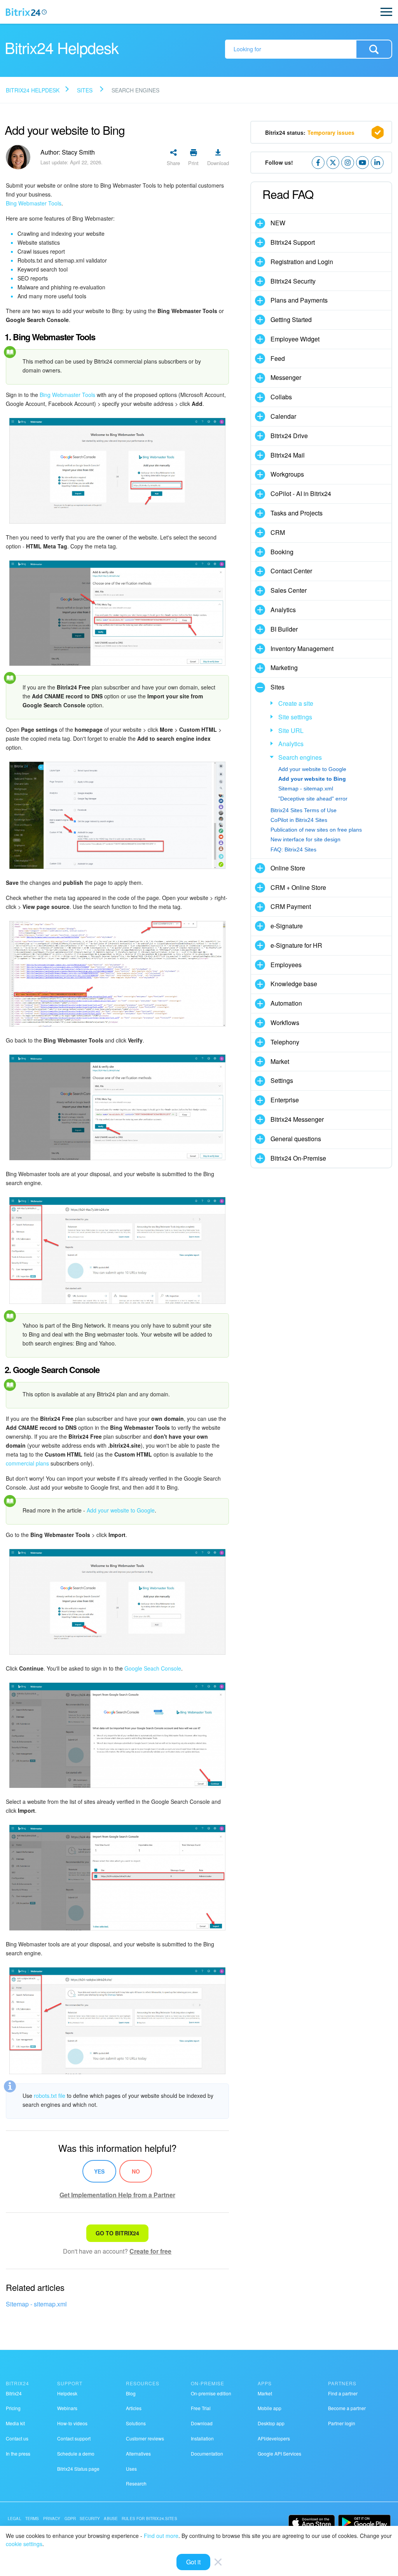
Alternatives (138, 2453)
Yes (99, 2171)
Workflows (285, 1023)
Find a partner (343, 2393)
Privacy (52, 2519)
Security (90, 2519)
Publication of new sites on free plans (316, 830)
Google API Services (279, 2453)
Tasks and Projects (297, 513)
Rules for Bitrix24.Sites (149, 2519)
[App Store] (312, 2522)
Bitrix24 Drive (289, 436)
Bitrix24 (14, 2393)
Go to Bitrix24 (117, 2233)
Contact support (74, 2438)
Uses (131, 2469)
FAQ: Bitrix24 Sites (293, 849)
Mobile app (270, 2408)
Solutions (136, 2423)
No (136, 2171)
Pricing (13, 2408)
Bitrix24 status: (310, 132)
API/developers (274, 2438)
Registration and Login (302, 262)
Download (202, 2423)
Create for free (150, 2251)
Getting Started (291, 319)
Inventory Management (302, 648)
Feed (278, 358)
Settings (282, 1080)
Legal (15, 2519)
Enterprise (285, 1100)
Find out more (161, 2536)
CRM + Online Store (298, 887)
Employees (286, 965)
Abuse (111, 2519)
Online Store (288, 868)
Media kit (15, 2423)
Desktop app (271, 2423)
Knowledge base (294, 984)
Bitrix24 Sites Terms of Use (304, 810)
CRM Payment (291, 906)
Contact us (17, 2438)
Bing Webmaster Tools (34, 203)
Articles (134, 2408)
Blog (131, 2393)
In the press (18, 2453)
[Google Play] (364, 2522)
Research (136, 2483)
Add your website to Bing (312, 779)
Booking (282, 552)
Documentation (207, 2453)
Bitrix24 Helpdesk (33, 90)
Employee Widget (295, 339)
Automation (286, 1003)
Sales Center (289, 590)
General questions (296, 1139)
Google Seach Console (153, 1668)
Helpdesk (67, 2393)
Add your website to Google (121, 1510)
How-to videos (72, 2423)
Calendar (283, 416)
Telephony (285, 1042)
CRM (278, 532)
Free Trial (201, 2408)
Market (280, 1061)
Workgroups (287, 474)
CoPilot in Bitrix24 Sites (299, 820)
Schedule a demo (76, 2453)
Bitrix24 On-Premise (298, 1158)
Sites (85, 90)
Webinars (67, 2408)
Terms (32, 2519)
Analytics (283, 610)
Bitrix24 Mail (288, 455)
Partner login (342, 2423)
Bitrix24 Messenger (297, 1119)
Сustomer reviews (145, 2438)
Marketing (284, 667)
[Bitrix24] (26, 12)
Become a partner (347, 2408)
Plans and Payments (299, 300)
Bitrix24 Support (293, 242)
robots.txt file (50, 2096)
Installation (202, 2438)
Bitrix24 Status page (78, 2469)
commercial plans (27, 1463)
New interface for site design (305, 839)
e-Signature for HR (296, 945)
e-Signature (287, 926)
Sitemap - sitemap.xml (36, 2304)
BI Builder (284, 629)
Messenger (286, 377)
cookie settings (24, 2544)
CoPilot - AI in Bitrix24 (301, 493)
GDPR (70, 2519)
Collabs (281, 397)
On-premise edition (211, 2393)
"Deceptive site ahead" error (313, 799)
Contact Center (291, 571)
